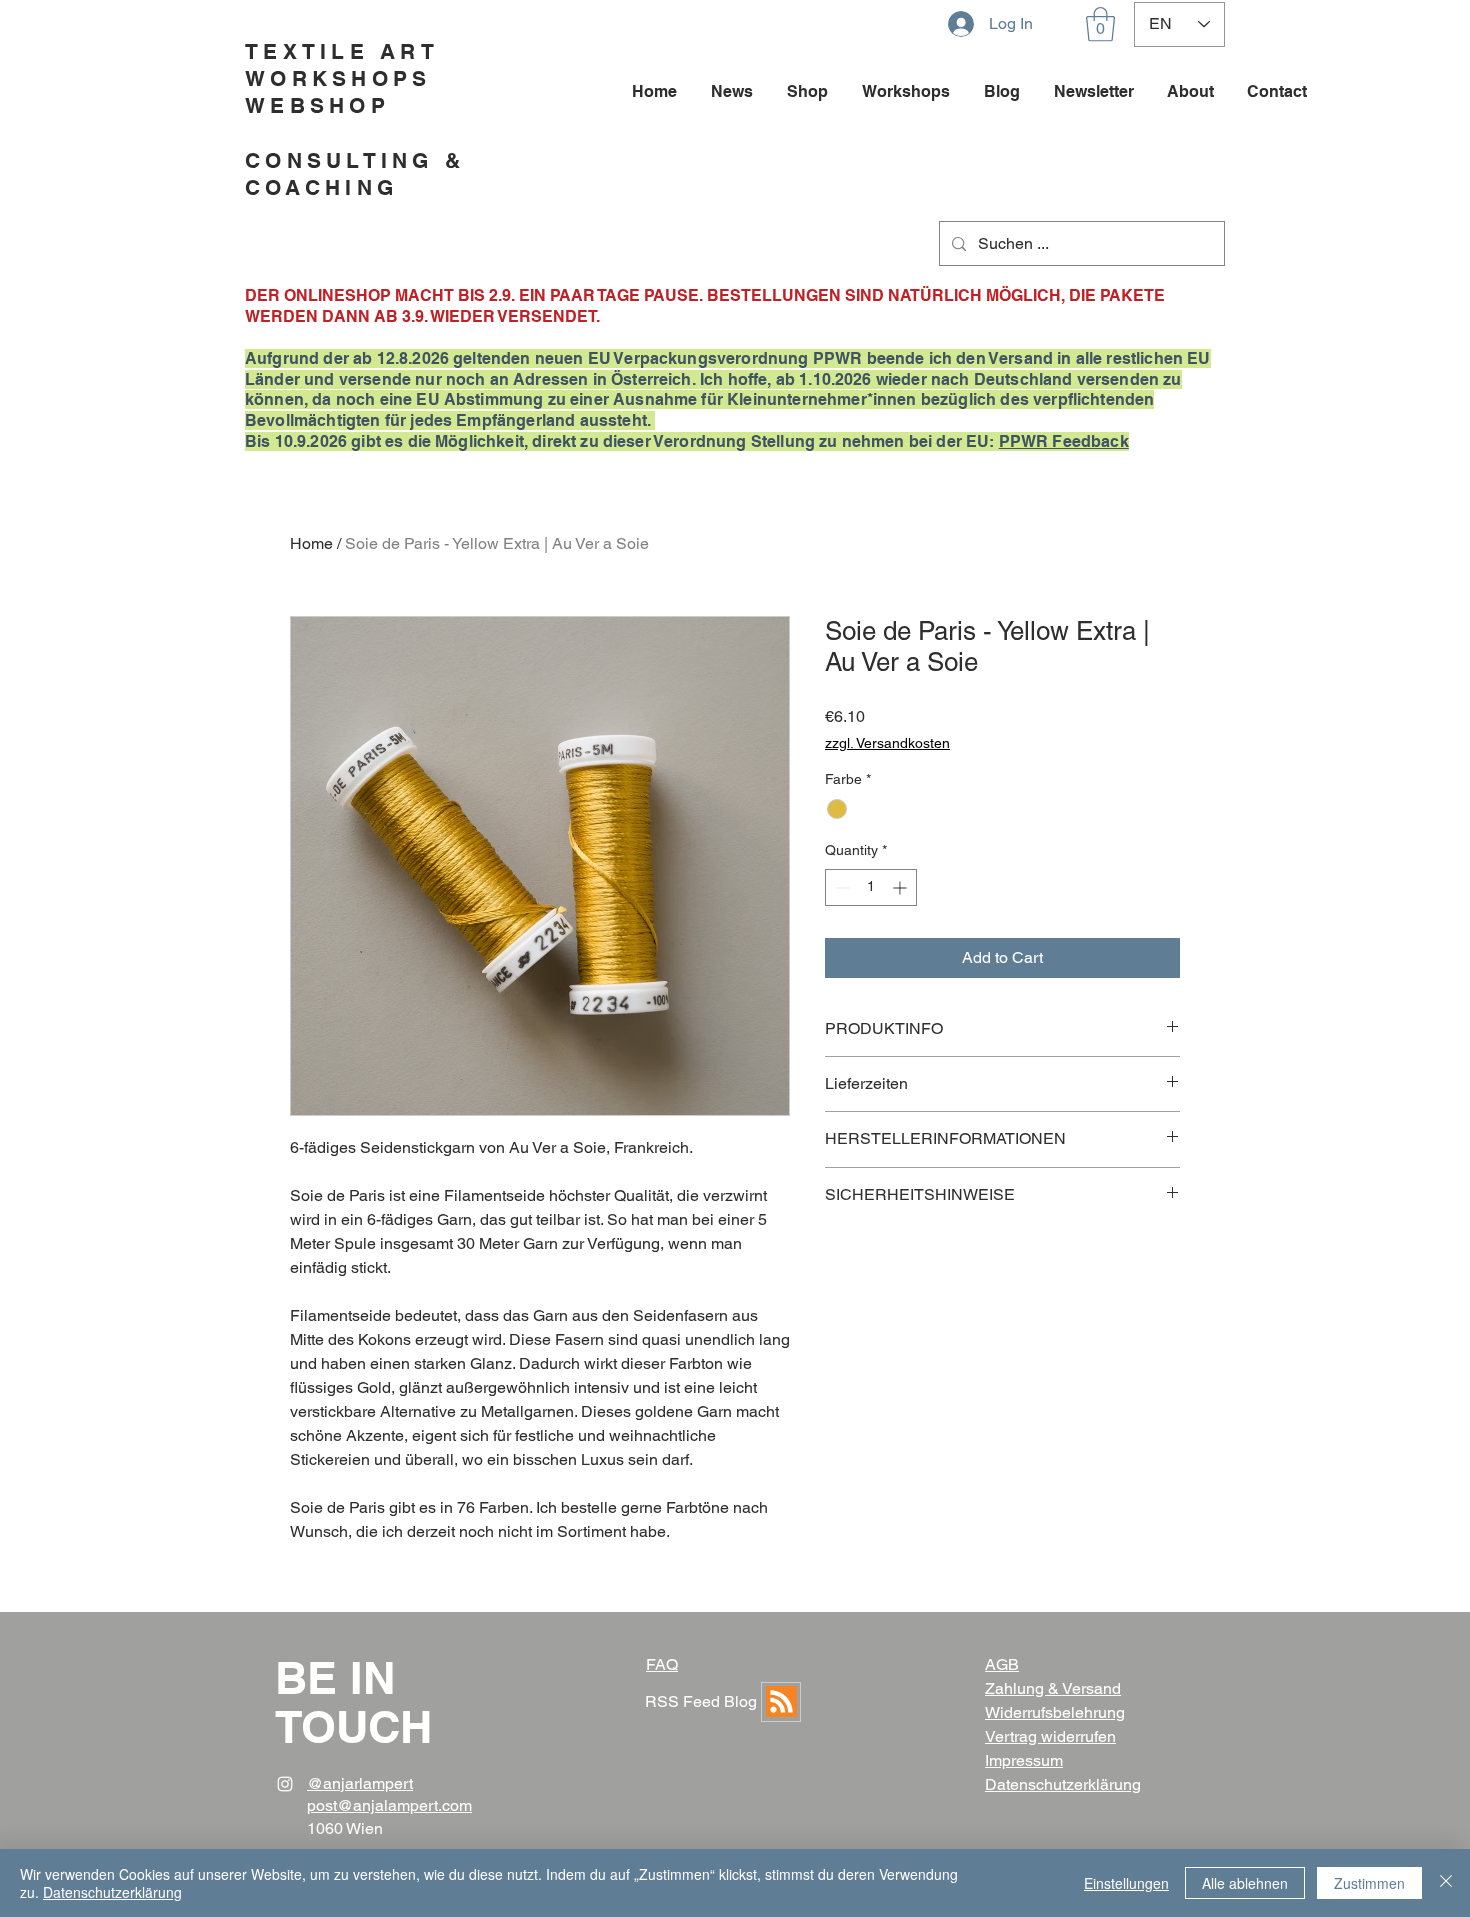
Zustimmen (1369, 1883)
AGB (1002, 1664)
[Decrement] (840, 887)
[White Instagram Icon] (285, 1784)
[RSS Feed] (781, 1702)
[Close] (1446, 1883)
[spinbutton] (871, 887)
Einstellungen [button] (1126, 1883)
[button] (1100, 24)
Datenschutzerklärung (112, 1892)
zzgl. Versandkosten (887, 743)
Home (311, 543)
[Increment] (901, 887)
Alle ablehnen (1245, 1883)
